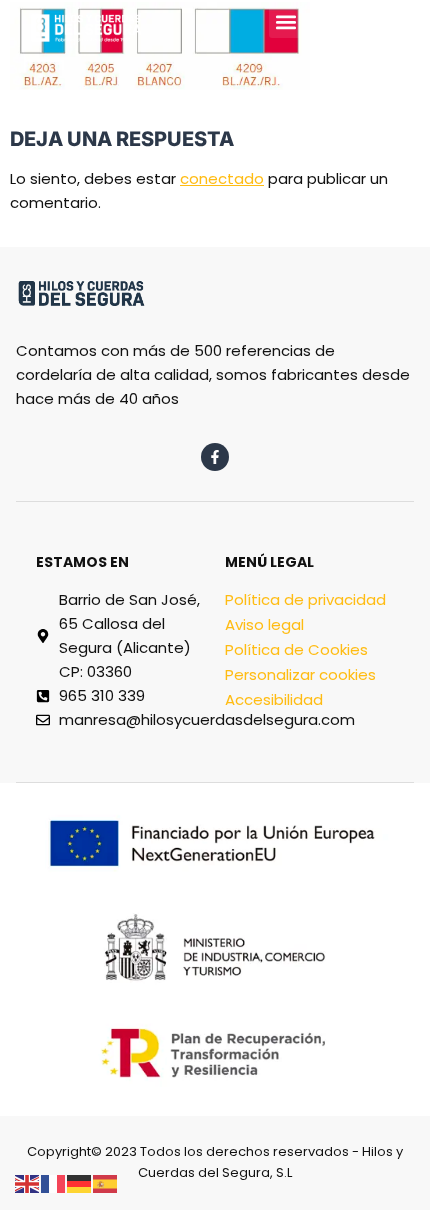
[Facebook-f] (215, 457)
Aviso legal (264, 624)
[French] (54, 1182)
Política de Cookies (296, 649)
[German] (80, 1182)
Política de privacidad (305, 599)
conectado (222, 178)
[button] (285, 21)
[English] (28, 1182)
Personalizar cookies (300, 674)
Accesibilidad (274, 699)
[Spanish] (106, 1182)
